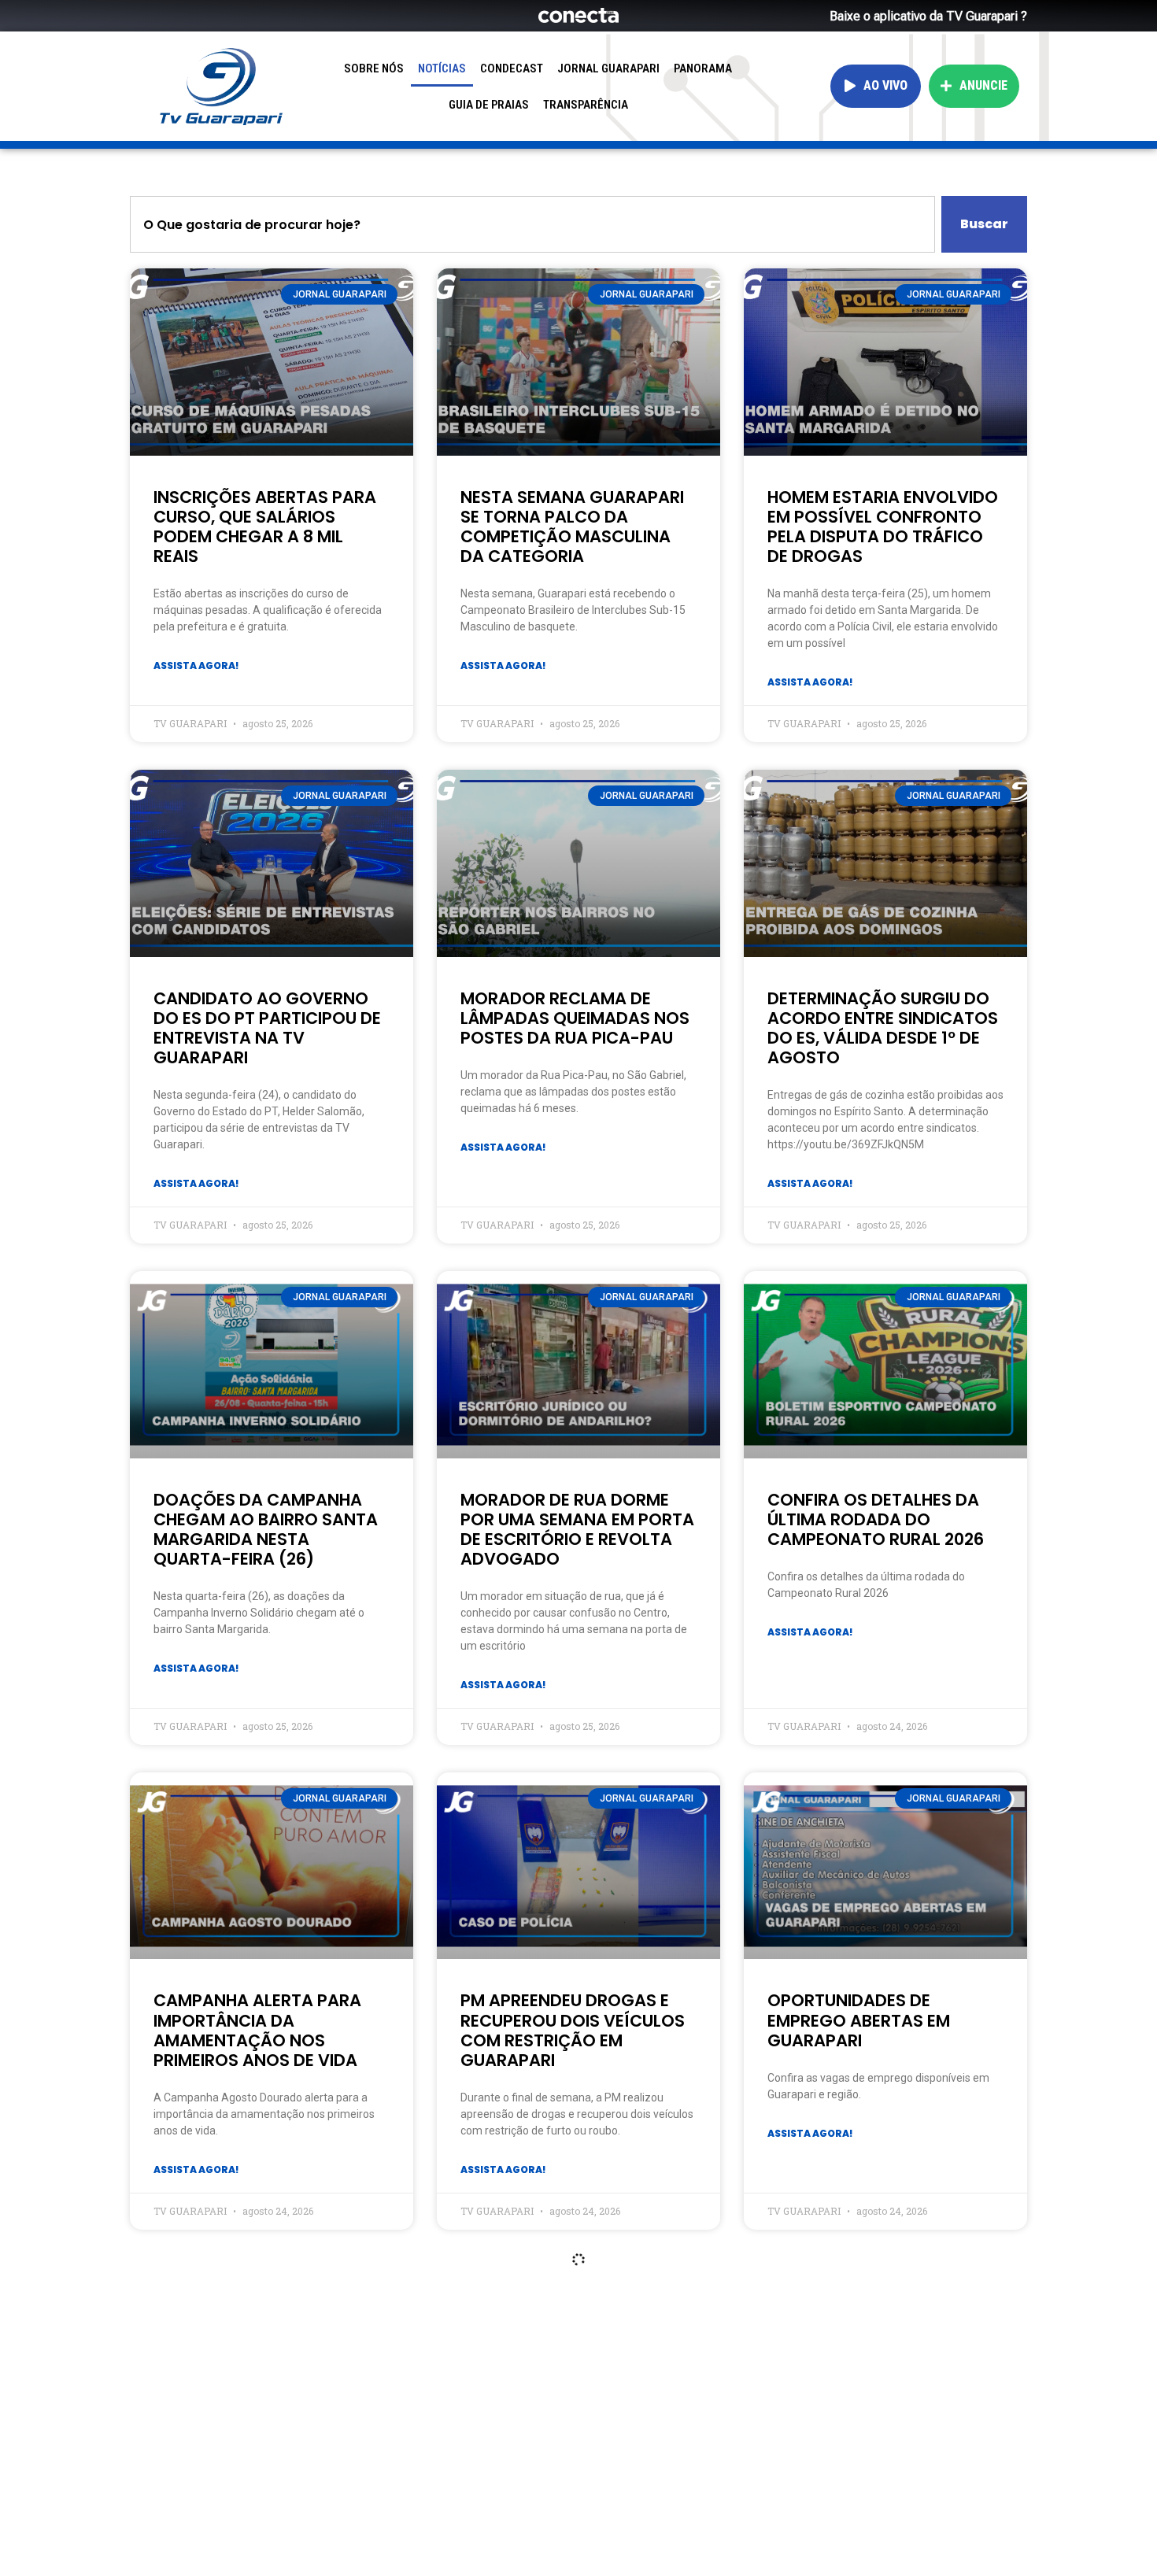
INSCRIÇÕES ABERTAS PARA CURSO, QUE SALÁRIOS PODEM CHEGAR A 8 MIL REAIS (265, 527)
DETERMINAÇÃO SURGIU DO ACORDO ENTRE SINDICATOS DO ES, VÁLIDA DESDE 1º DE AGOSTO (883, 1028)
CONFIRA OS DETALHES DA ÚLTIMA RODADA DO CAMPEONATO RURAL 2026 (876, 1519)
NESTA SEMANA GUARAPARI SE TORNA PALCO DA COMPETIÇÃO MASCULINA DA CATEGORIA (572, 527)
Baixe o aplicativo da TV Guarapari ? (928, 16)
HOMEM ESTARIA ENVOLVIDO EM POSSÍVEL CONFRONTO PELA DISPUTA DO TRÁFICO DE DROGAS (883, 527)
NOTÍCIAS (442, 68)
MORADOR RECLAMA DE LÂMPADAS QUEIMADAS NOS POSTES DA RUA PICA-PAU (575, 1018)
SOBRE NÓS (374, 68)
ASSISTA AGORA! (196, 665)
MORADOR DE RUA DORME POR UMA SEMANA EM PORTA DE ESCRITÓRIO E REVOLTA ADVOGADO (577, 1530)
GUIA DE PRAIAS (489, 105)
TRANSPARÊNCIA (586, 105)
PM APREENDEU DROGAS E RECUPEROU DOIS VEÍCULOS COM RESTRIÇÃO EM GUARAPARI (573, 2030)
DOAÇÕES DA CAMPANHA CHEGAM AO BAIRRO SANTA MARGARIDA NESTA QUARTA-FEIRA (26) (266, 1530)
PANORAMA (703, 68)
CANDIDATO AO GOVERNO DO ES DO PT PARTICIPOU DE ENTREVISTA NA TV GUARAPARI (267, 1028)
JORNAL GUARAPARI (608, 68)
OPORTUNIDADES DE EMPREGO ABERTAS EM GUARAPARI (859, 2020)
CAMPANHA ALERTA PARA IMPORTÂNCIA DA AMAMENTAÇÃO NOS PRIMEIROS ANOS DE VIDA (257, 2030)
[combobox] (532, 224)
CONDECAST (512, 68)
